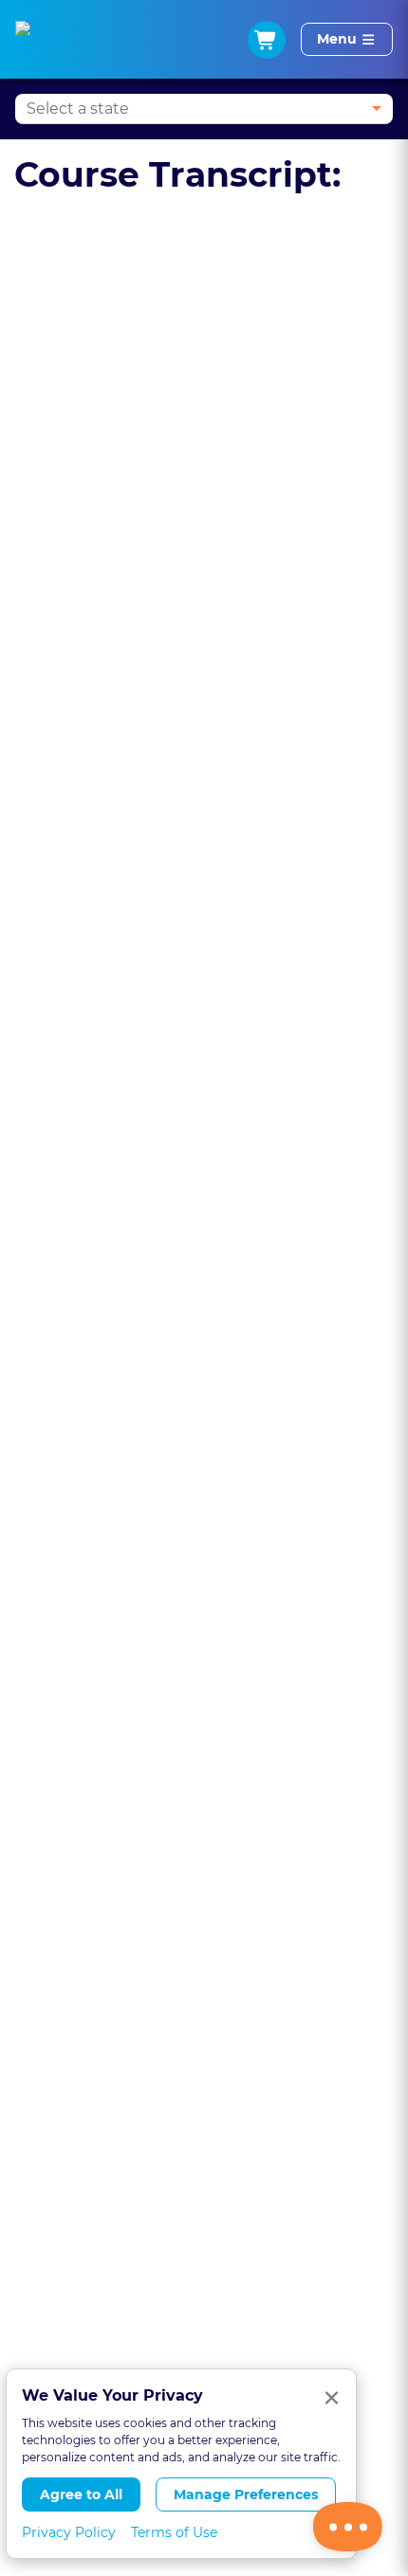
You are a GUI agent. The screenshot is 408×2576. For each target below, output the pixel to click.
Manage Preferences (246, 2494)
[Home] (41, 40)
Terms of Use (174, 2532)
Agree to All (81, 2494)
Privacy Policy (69, 2532)
